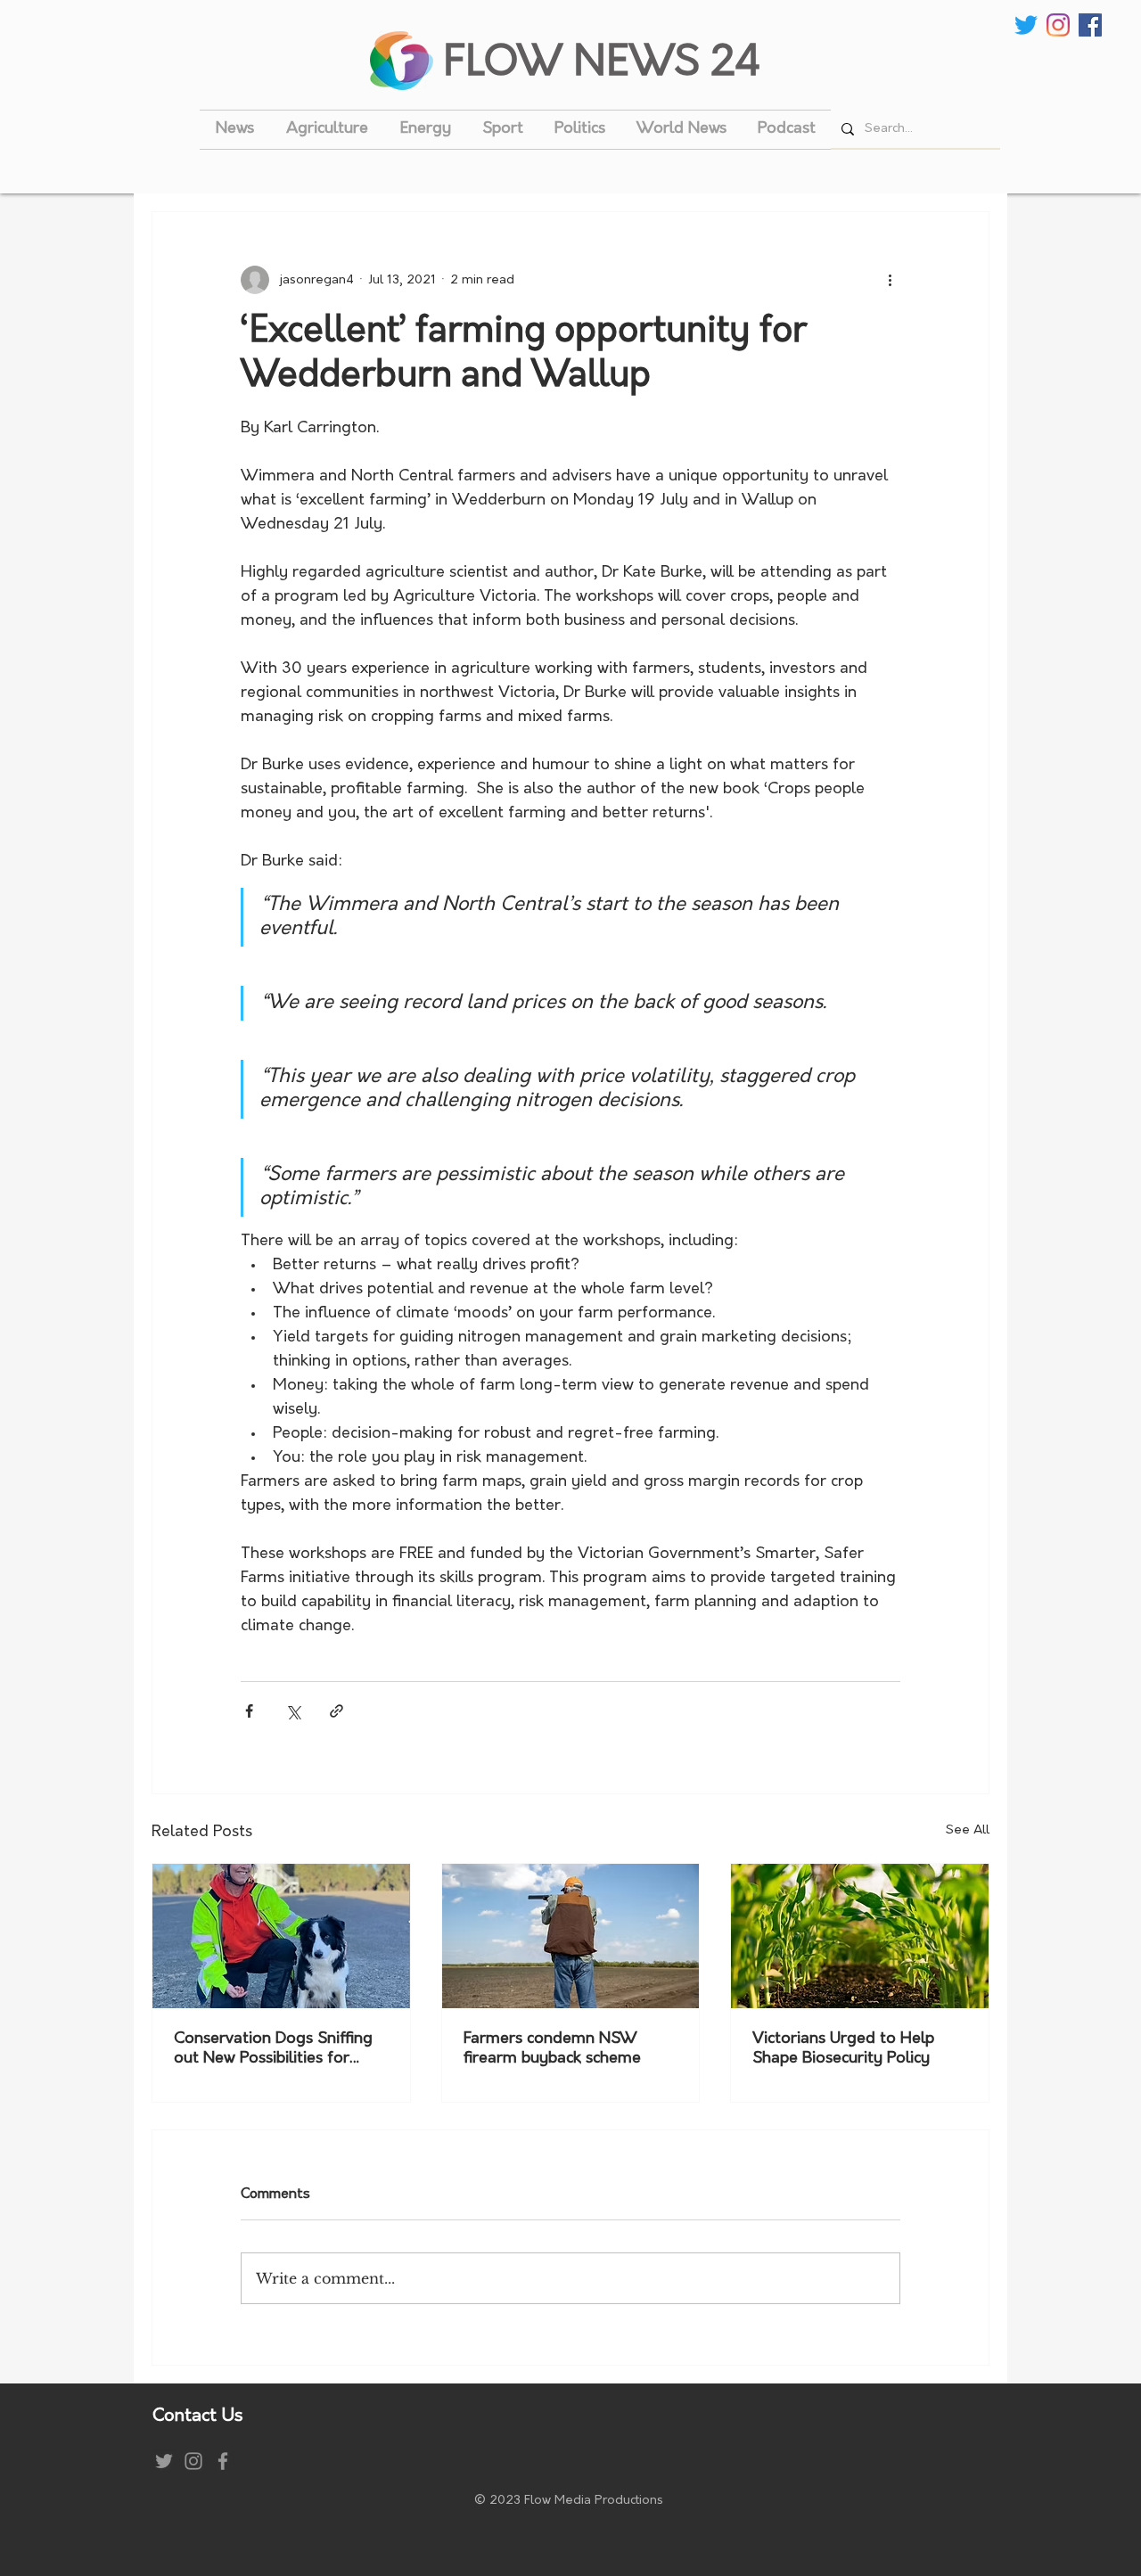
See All (968, 1830)
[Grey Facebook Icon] (223, 2461)
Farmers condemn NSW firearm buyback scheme (552, 2049)
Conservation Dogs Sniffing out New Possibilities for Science (273, 2050)
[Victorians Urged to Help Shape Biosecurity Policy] (860, 1936)
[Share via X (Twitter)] (293, 1711)
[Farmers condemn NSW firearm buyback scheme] (571, 1936)
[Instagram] (1058, 25)
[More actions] (890, 280)
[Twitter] (1026, 25)
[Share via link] (337, 1711)
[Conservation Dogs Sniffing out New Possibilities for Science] (281, 1936)
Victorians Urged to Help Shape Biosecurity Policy (843, 2049)
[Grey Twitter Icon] (164, 2461)
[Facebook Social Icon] (1090, 25)
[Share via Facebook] (249, 1711)
